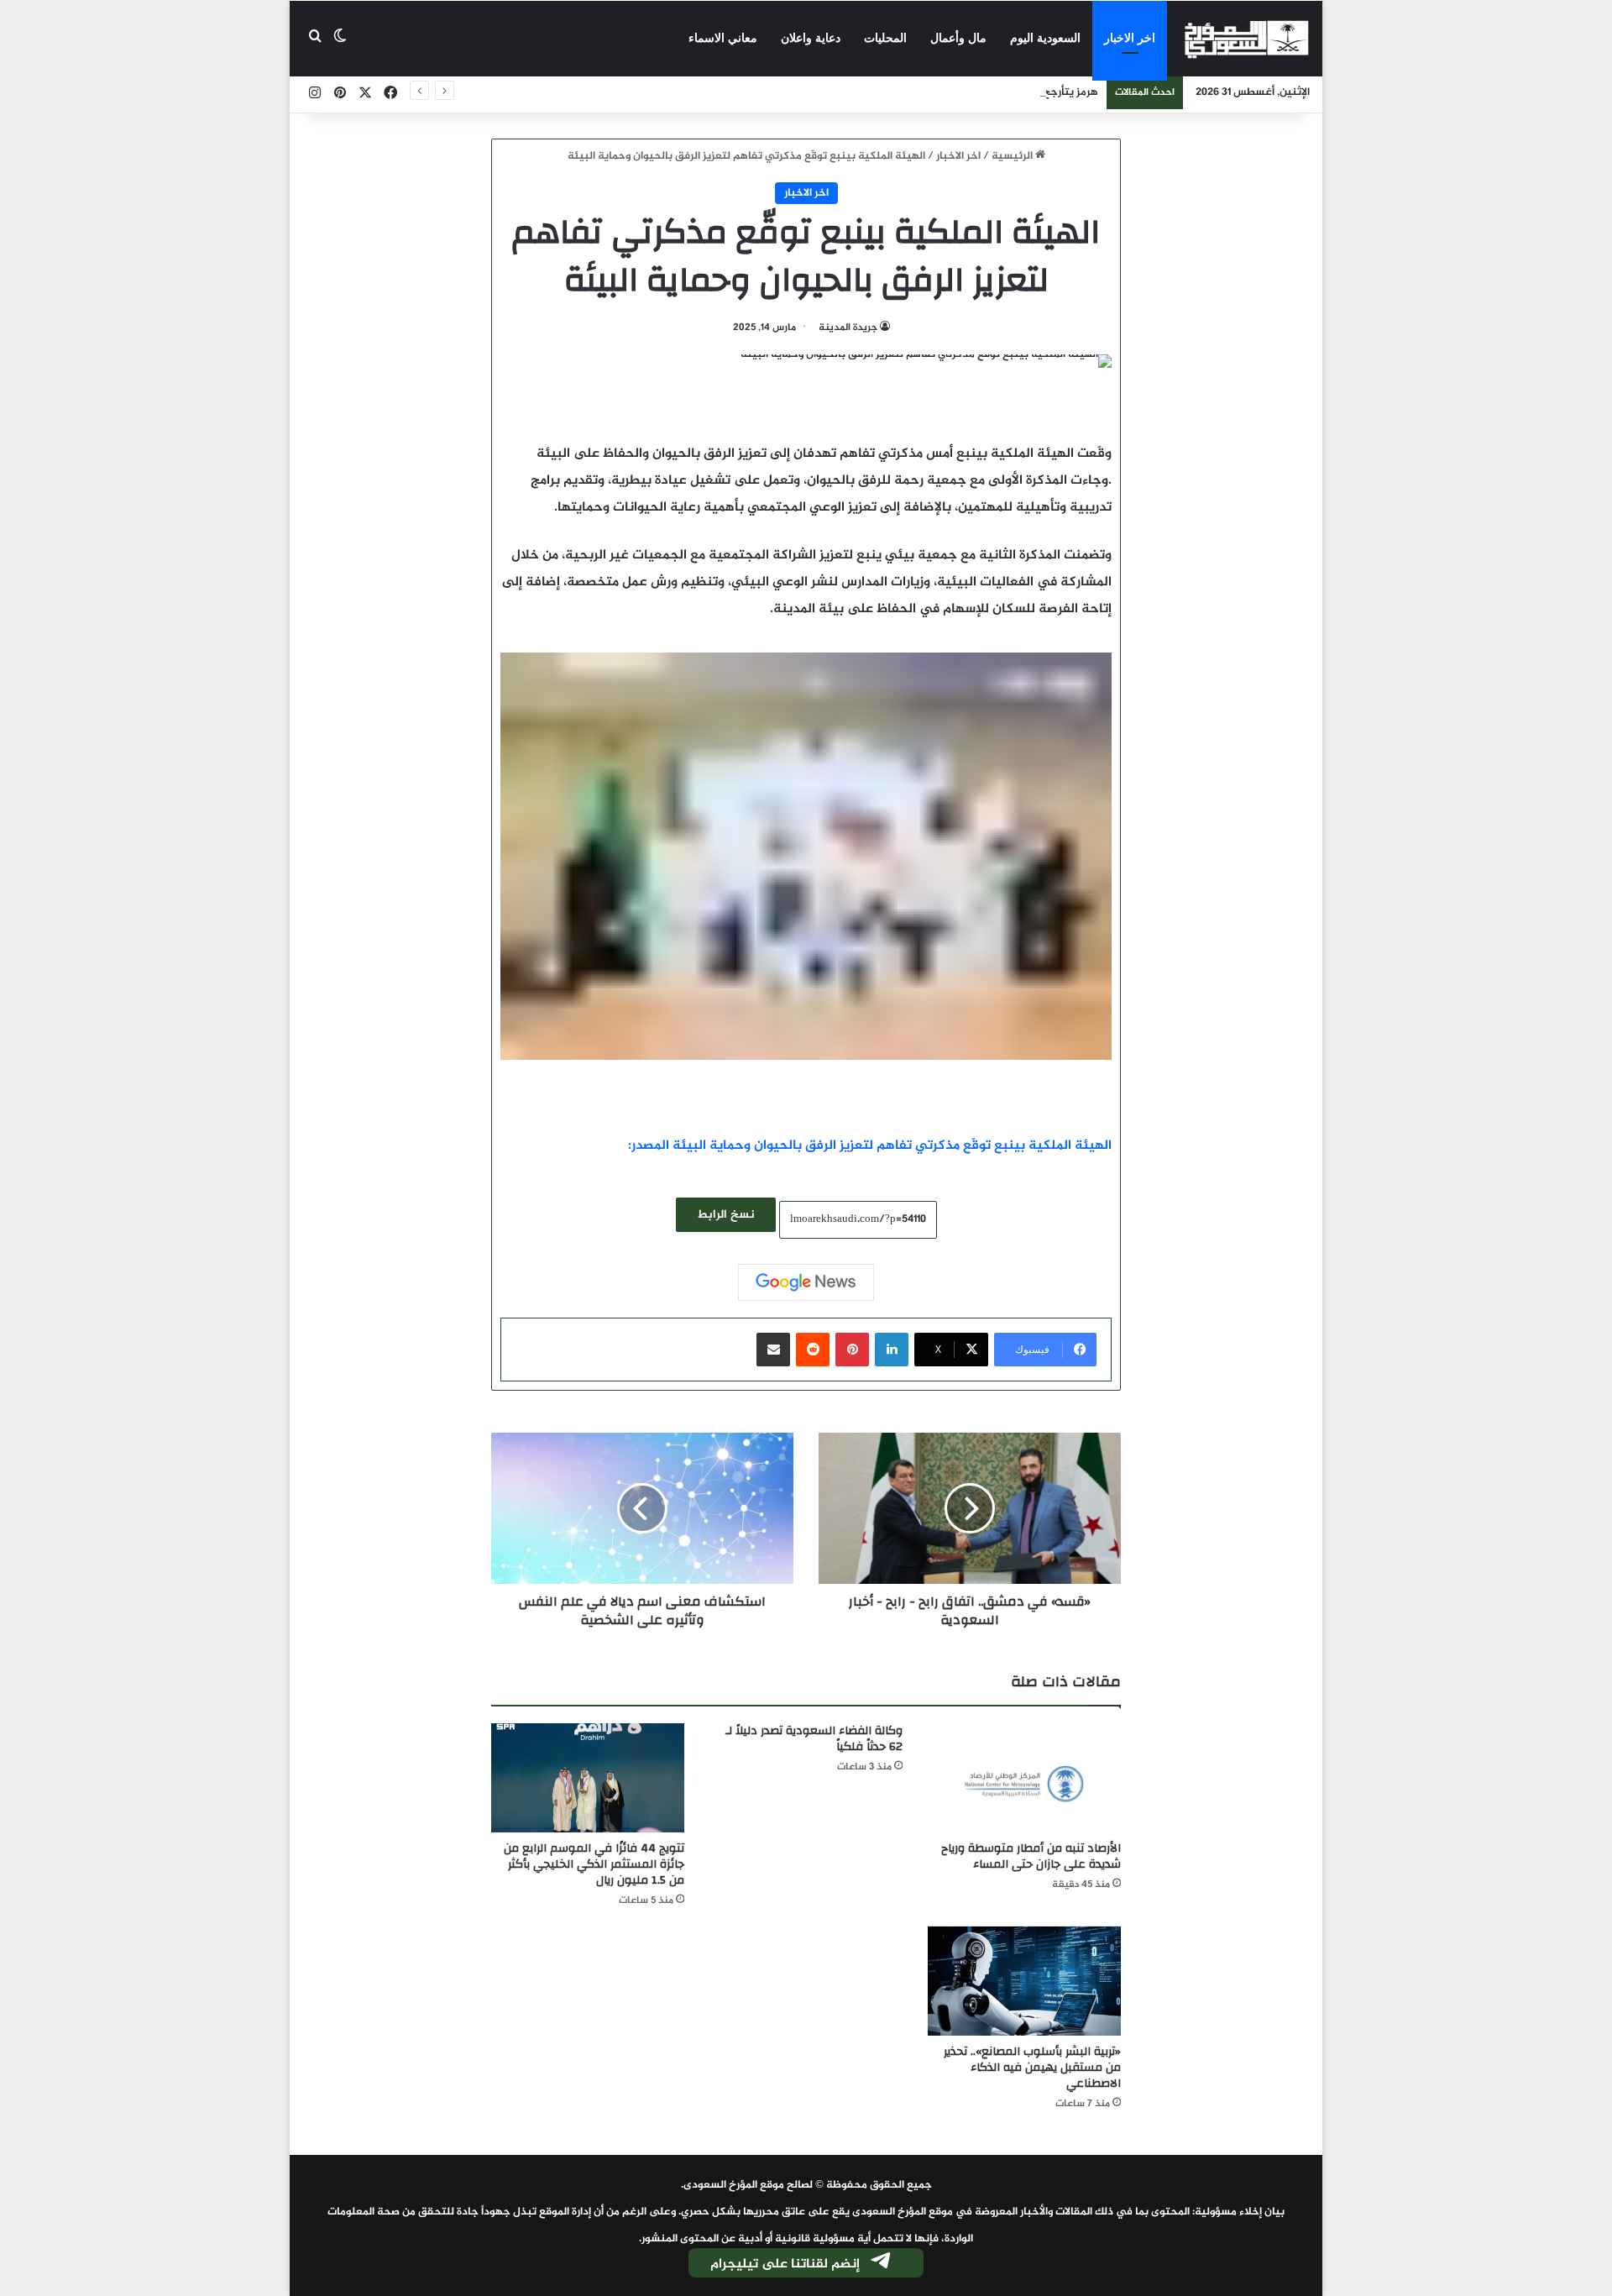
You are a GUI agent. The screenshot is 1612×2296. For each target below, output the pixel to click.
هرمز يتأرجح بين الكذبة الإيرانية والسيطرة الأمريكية (981, 92)
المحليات (885, 38)
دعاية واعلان (811, 38)
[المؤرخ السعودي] (1247, 39)
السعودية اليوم (1045, 38)
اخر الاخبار (1130, 38)
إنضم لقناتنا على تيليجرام (785, 2265)
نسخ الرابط (726, 1215)
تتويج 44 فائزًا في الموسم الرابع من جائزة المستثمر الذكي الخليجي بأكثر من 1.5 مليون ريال (594, 1864)
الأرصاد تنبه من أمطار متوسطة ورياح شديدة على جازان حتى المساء (1031, 1856)
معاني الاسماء (723, 38)
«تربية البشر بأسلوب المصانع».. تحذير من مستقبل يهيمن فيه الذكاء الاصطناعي (1032, 2068)
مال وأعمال (958, 38)
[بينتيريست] (852, 1350)
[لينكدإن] (892, 1350)
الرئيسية (1013, 156)
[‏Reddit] (813, 1350)
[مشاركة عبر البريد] (773, 1350)
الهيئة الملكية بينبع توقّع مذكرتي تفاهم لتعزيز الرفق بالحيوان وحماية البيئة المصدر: (870, 1146)
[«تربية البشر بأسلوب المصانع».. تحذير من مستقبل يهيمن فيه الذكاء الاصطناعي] (1024, 1981)
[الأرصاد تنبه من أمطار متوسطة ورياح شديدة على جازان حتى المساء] (1024, 1778)
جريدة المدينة (848, 328)
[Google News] (806, 1282)
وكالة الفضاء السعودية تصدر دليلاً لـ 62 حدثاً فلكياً (814, 1739)
